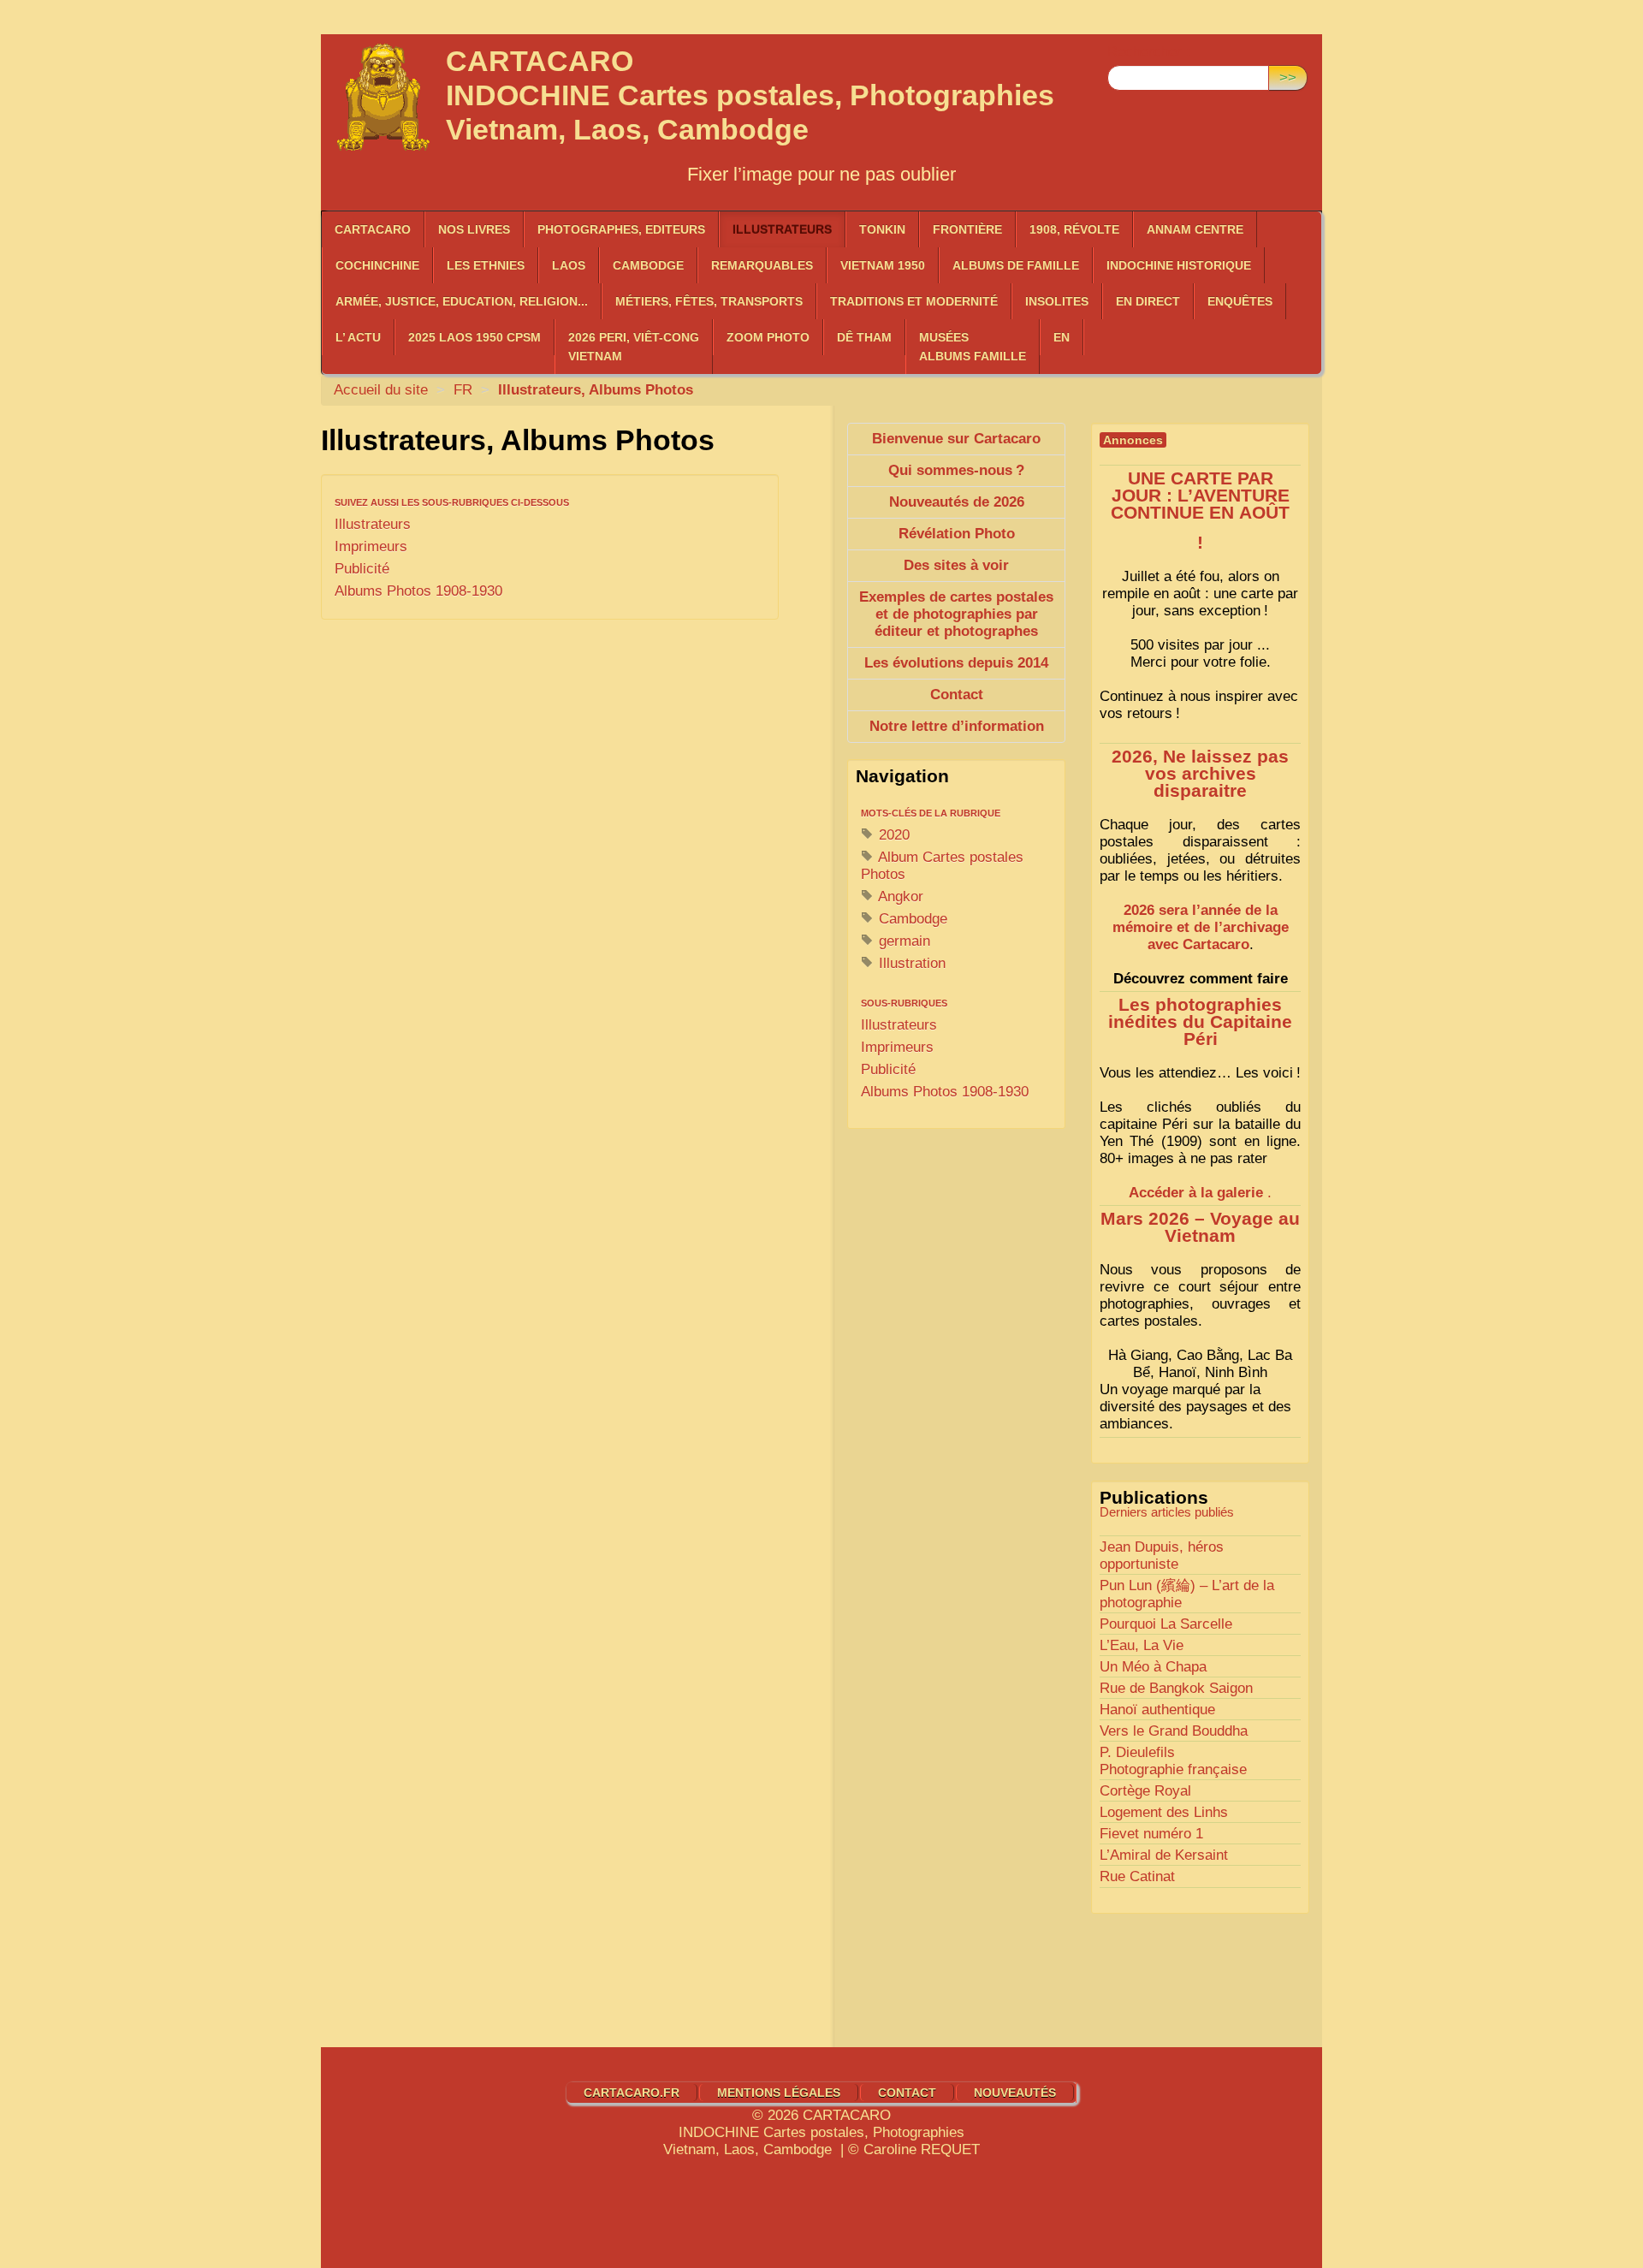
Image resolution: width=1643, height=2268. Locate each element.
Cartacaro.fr (632, 2093)
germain (902, 941)
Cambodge (911, 919)
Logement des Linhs (1164, 1812)
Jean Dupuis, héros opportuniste (1162, 1556)
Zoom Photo (768, 337)
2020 (892, 835)
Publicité (362, 569)
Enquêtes (1240, 301)
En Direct (1148, 301)
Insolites (1057, 301)
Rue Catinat (1137, 1876)
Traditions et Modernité (914, 301)
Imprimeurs (371, 546)
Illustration (910, 963)
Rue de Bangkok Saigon (1176, 1688)
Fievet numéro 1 (1151, 1834)
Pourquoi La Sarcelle (1166, 1624)
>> (1288, 77)
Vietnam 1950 (883, 265)
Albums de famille (1016, 265)
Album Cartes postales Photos (942, 866)
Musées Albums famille (973, 347)
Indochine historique (1179, 265)
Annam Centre (1195, 229)
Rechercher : (1149, 52)
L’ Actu (358, 337)
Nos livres (474, 229)
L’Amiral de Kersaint (1164, 1855)
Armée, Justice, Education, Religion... (462, 301)
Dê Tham (864, 337)
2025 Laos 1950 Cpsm (475, 337)
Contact (907, 2093)
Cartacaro (373, 229)
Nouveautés (1015, 2093)
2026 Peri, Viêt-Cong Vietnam (634, 347)
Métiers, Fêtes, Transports (709, 301)
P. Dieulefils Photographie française (1173, 1761)
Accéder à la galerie (1196, 1193)
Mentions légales (779, 2093)
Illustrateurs (782, 229)
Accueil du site (381, 390)
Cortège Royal (1145, 1791)
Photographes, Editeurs (621, 229)
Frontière (967, 229)
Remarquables (762, 265)
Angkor (899, 897)
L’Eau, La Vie (1142, 1645)
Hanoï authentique (1157, 1710)
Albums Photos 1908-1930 (418, 591)
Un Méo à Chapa (1153, 1667)
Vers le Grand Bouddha (1174, 1731)
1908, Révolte (1074, 229)
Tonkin (882, 229)
